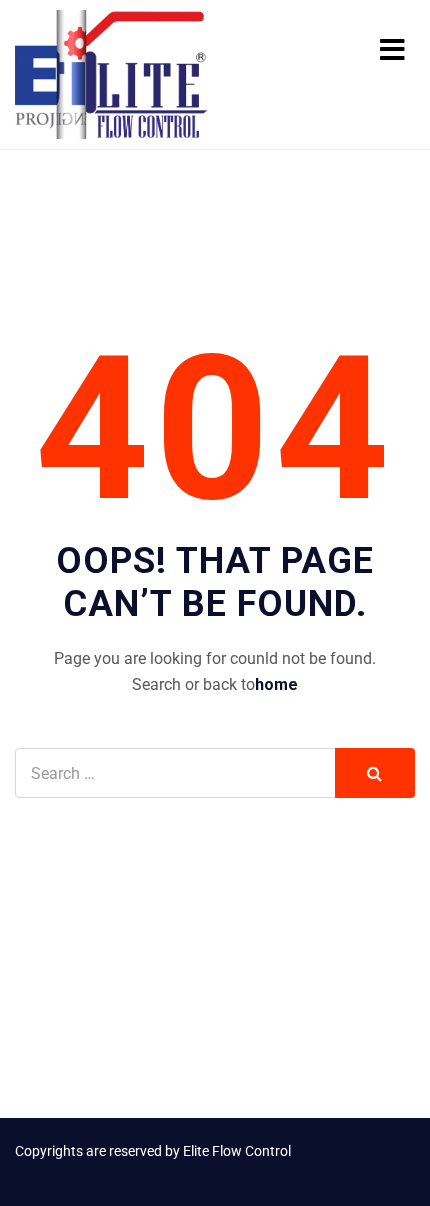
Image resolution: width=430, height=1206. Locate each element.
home (276, 684)
